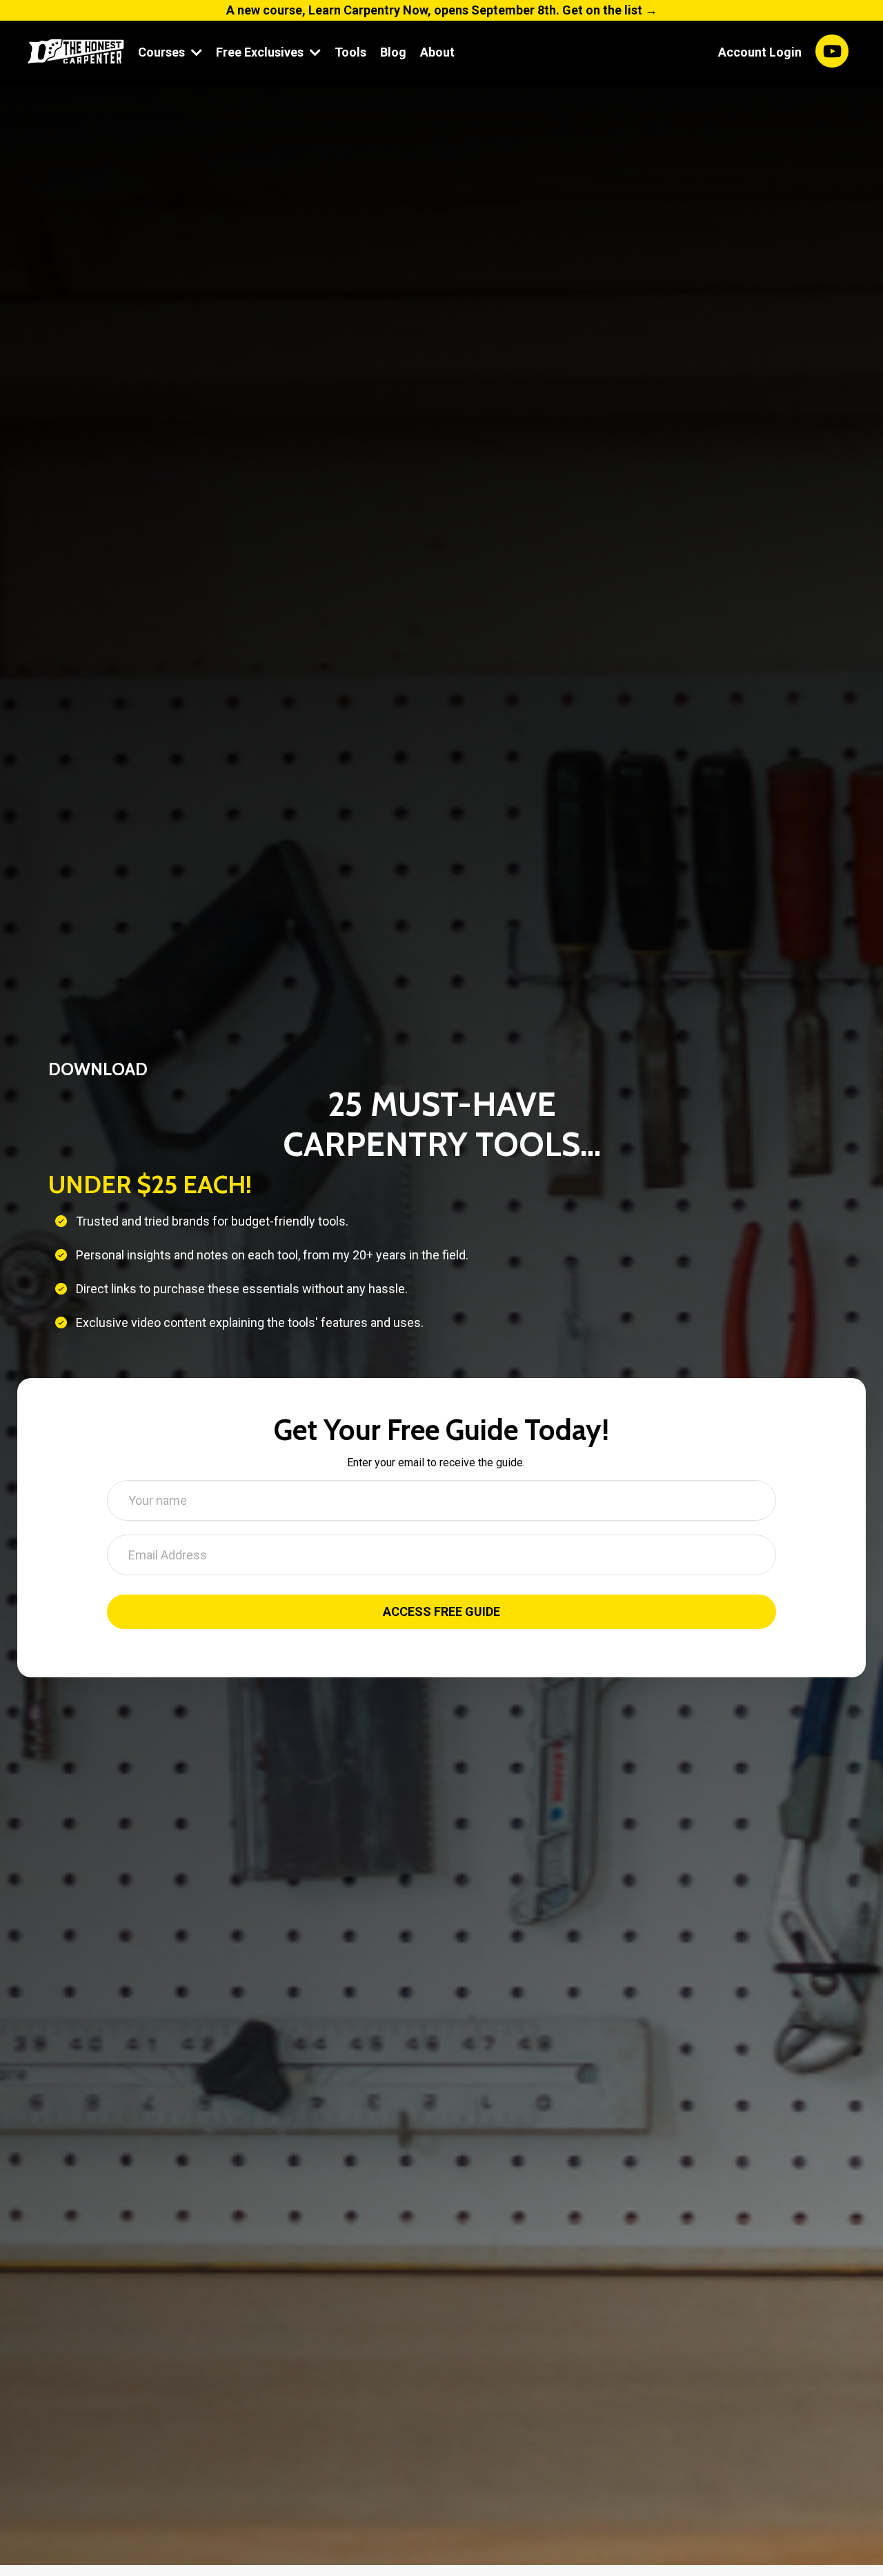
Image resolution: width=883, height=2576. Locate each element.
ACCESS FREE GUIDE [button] (442, 1601)
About (437, 52)
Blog (393, 52)
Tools (350, 52)
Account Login (760, 52)
